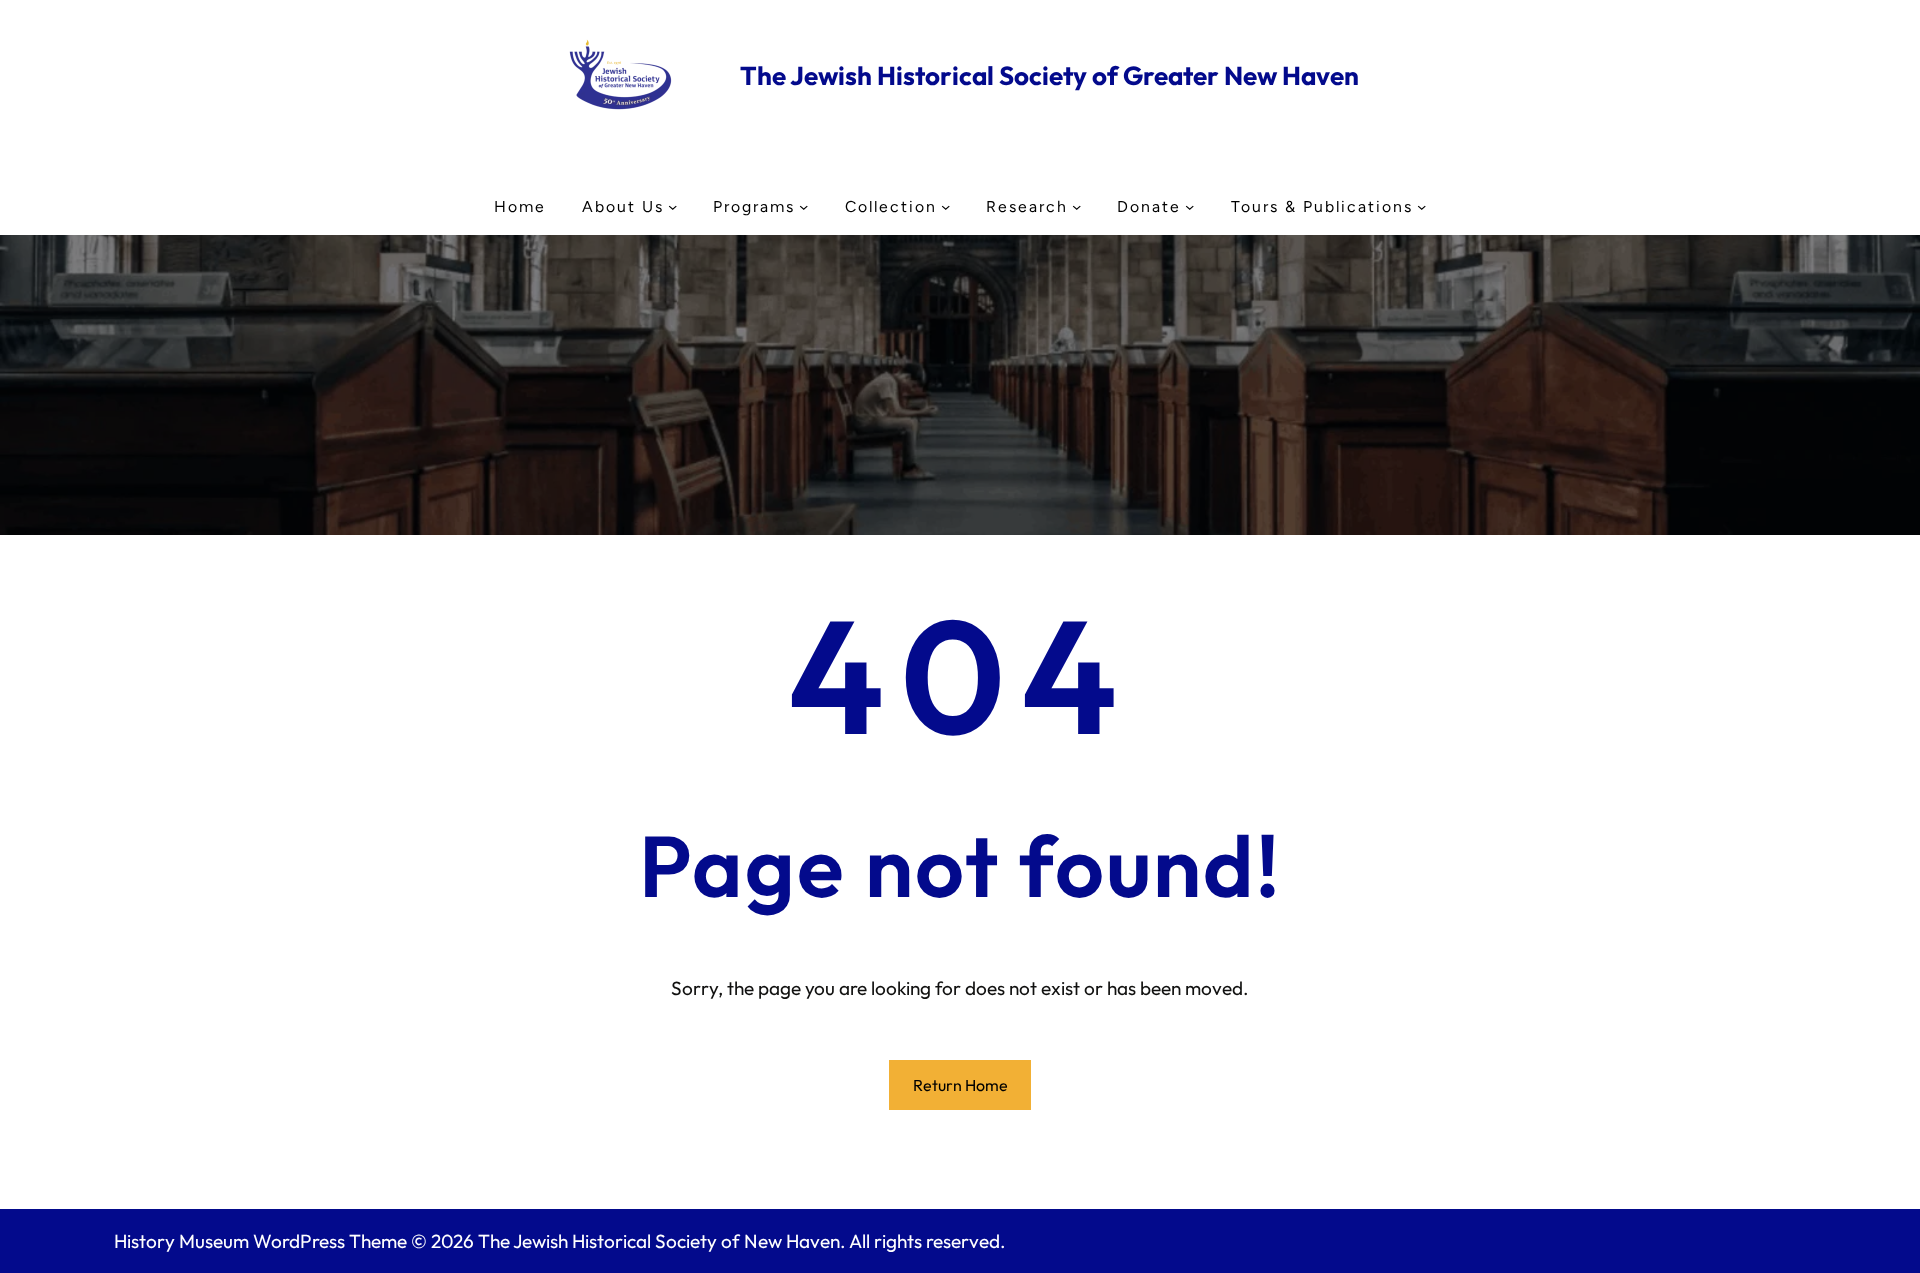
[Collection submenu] (945, 206)
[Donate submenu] (1189, 206)
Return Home (960, 1085)
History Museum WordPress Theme (260, 1241)
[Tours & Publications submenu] (1421, 206)
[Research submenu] (1076, 206)
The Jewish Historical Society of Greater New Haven (1049, 75)
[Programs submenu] (803, 206)
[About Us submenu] (672, 206)
